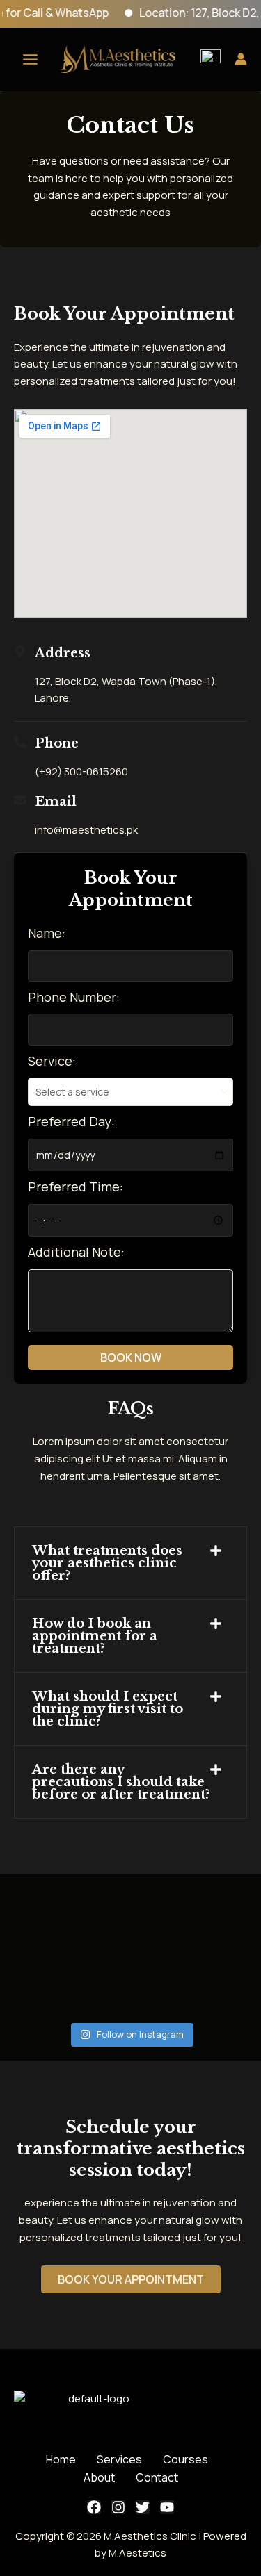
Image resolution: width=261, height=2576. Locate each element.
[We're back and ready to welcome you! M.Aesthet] (215, 1990)
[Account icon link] (241, 59)
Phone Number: (74, 997)
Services (119, 2459)
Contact (157, 2477)
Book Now (131, 1357)
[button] (130, 1563)
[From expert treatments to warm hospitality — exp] (215, 1939)
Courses (185, 2459)
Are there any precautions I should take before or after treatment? (121, 1782)
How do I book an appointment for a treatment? (95, 1636)
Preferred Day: (71, 1121)
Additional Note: (76, 1252)
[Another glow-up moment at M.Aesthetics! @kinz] (131, 1990)
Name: (47, 933)
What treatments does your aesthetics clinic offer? (107, 1563)
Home (61, 2459)
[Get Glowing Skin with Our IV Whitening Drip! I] (46, 1939)
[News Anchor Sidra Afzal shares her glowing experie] (131, 1939)
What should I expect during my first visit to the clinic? (108, 1709)
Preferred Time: (76, 1187)
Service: (52, 1061)
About (99, 2477)
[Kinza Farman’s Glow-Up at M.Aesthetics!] (46, 1990)
